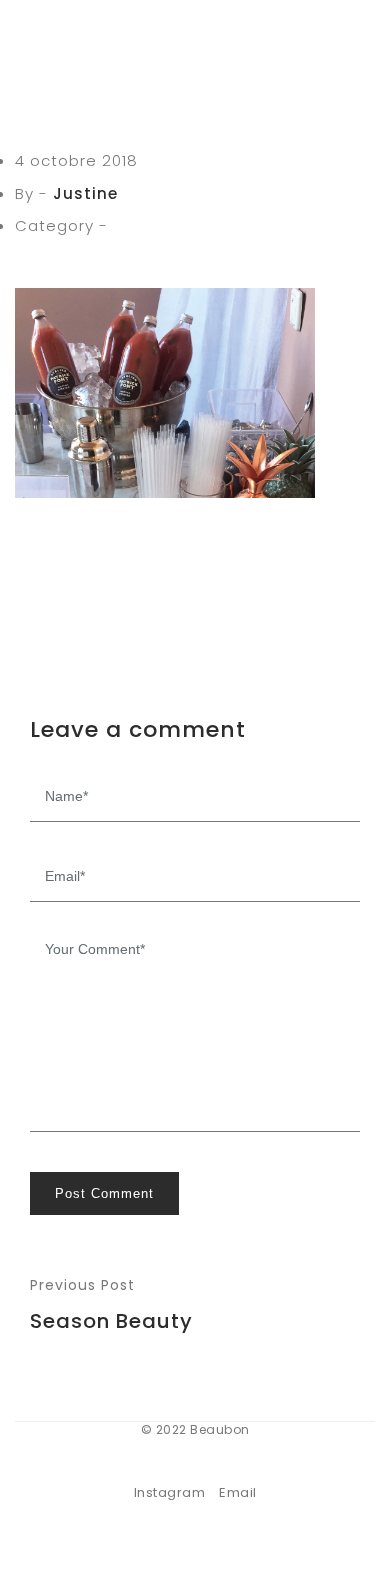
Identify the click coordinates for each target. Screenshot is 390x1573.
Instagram (170, 1492)
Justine (85, 193)
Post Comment (104, 1193)
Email (238, 1492)
